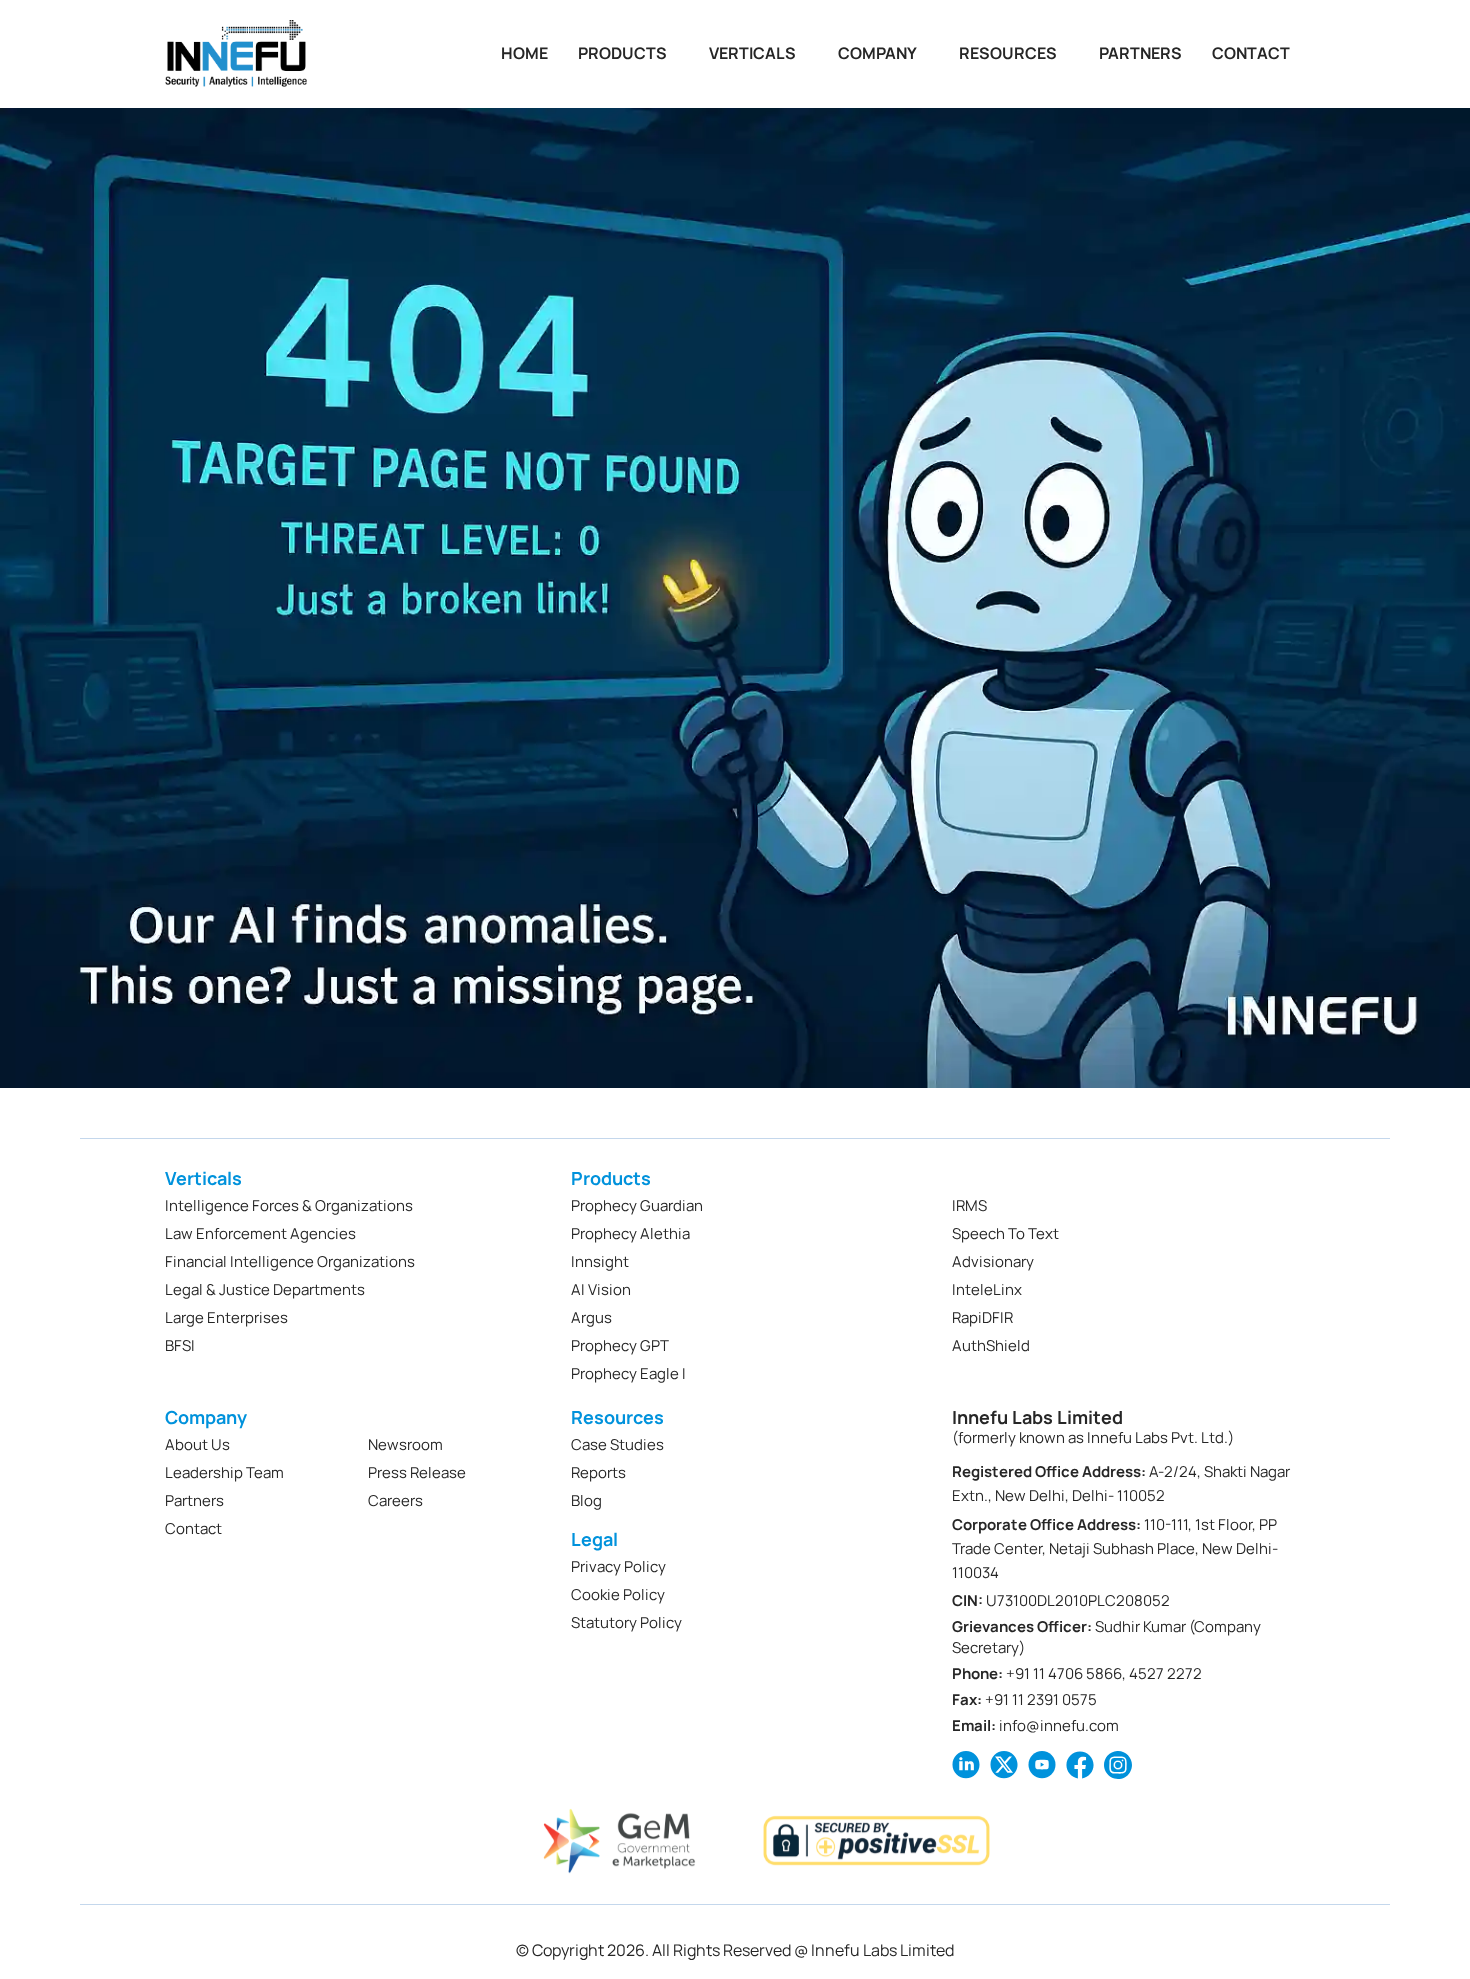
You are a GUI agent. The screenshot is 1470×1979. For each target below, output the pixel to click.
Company (877, 54)
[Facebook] (1080, 1765)
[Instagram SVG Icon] (1118, 1765)
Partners (1140, 54)
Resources (1008, 54)
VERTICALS (752, 54)
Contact (1251, 54)
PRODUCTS (622, 54)
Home (524, 54)
